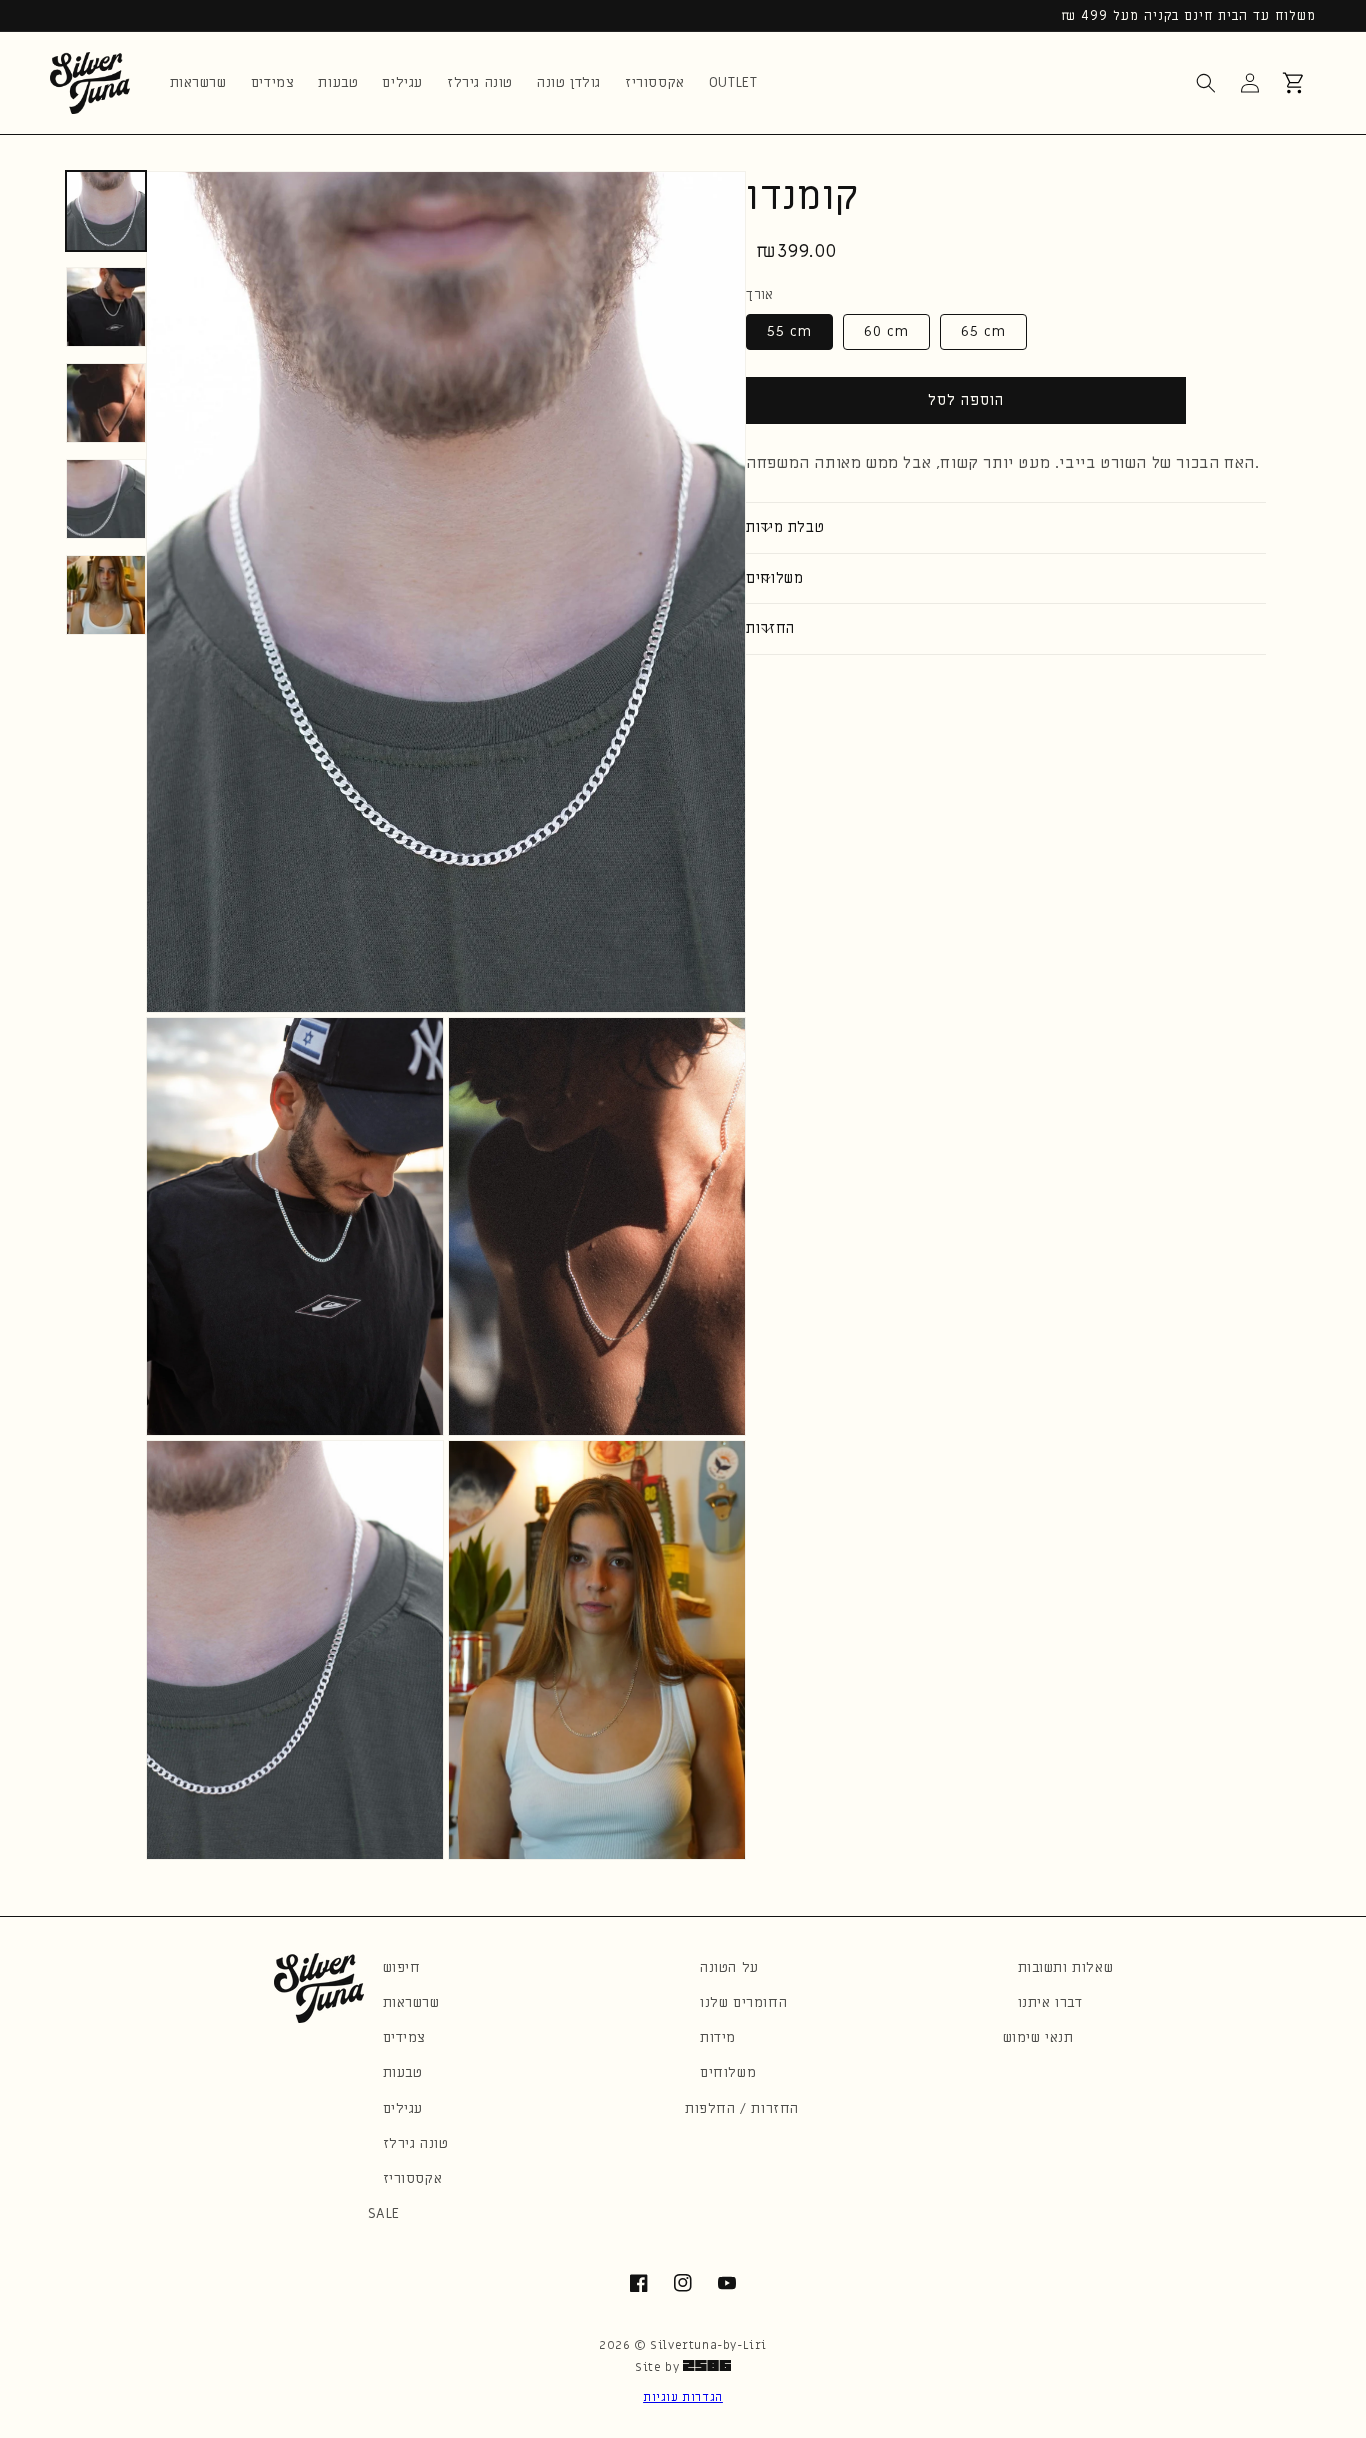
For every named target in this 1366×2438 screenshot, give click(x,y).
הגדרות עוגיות (683, 2397)
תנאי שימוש (1038, 2037)
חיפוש (402, 1967)
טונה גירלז (416, 2143)
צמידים (405, 2037)
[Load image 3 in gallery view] (106, 403)
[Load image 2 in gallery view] (106, 307)
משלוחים (728, 2072)
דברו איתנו (1050, 2002)
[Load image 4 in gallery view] (106, 499)
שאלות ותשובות (1066, 1967)
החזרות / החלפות (742, 2108)
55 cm (789, 330)
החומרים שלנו (743, 2002)
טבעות (403, 2072)
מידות (718, 2037)
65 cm (983, 330)
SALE (384, 2213)
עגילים (403, 2108)
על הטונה (729, 1967)
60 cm (886, 330)
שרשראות (411, 2002)
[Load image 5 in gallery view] (106, 595)
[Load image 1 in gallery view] (106, 211)
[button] (1206, 83)
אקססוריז (413, 2178)
